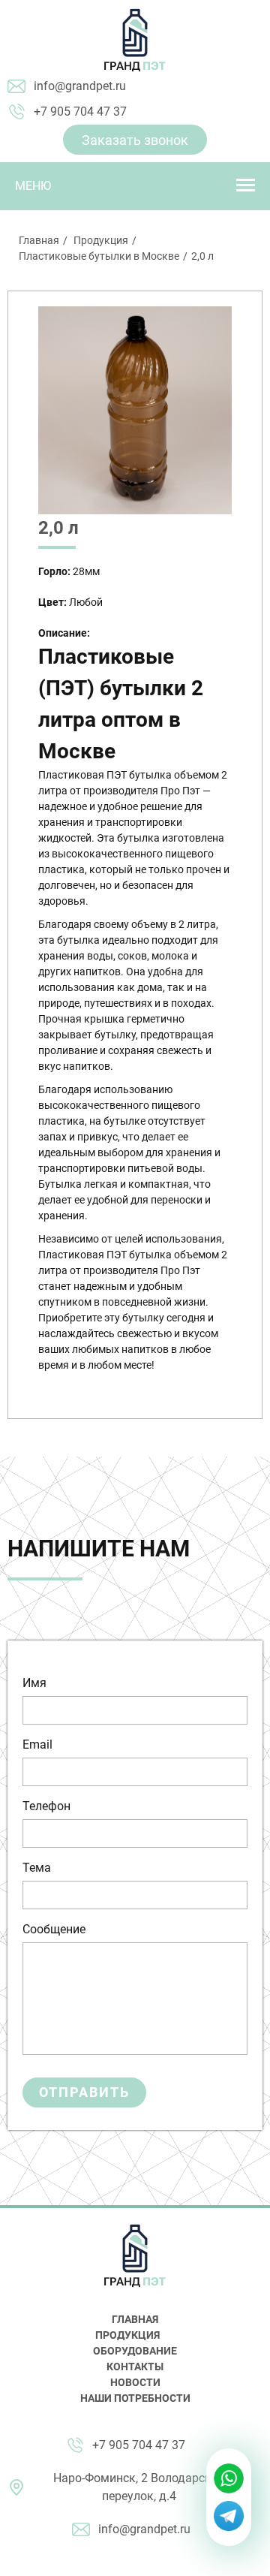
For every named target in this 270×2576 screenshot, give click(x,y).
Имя (34, 1683)
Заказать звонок (135, 140)
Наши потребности (135, 2398)
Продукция (101, 240)
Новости (135, 2382)
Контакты (135, 2367)
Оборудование (135, 2351)
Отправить (84, 2092)
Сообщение (54, 1929)
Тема (37, 1868)
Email (37, 1744)
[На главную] (135, 41)
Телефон (46, 1806)
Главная (39, 240)
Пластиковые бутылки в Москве (99, 256)
